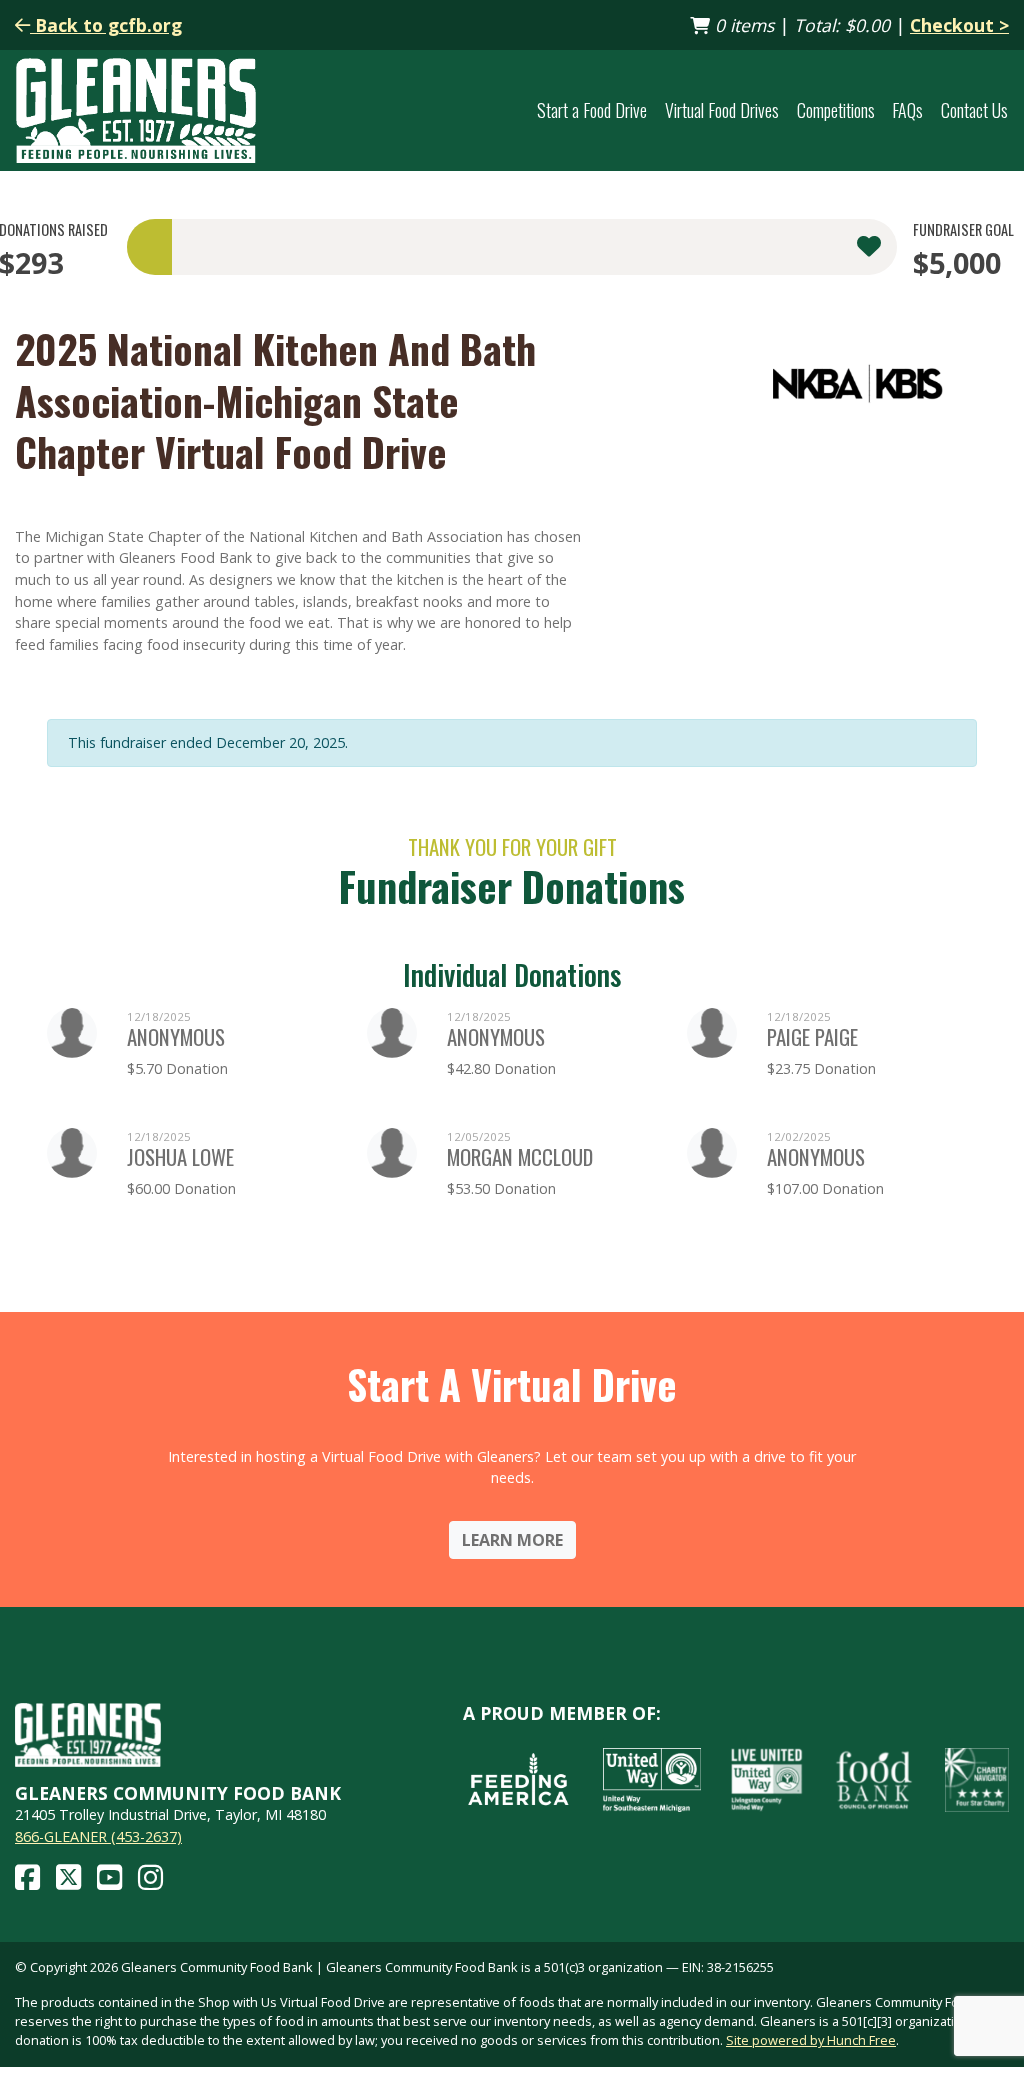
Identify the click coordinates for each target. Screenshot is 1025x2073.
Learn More (512, 1540)
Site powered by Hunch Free (811, 2040)
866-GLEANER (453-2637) (98, 1836)
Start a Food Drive (592, 110)
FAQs (907, 110)
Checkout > (959, 25)
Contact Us (974, 110)
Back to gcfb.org (106, 25)
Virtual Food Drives (722, 110)
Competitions (836, 110)
